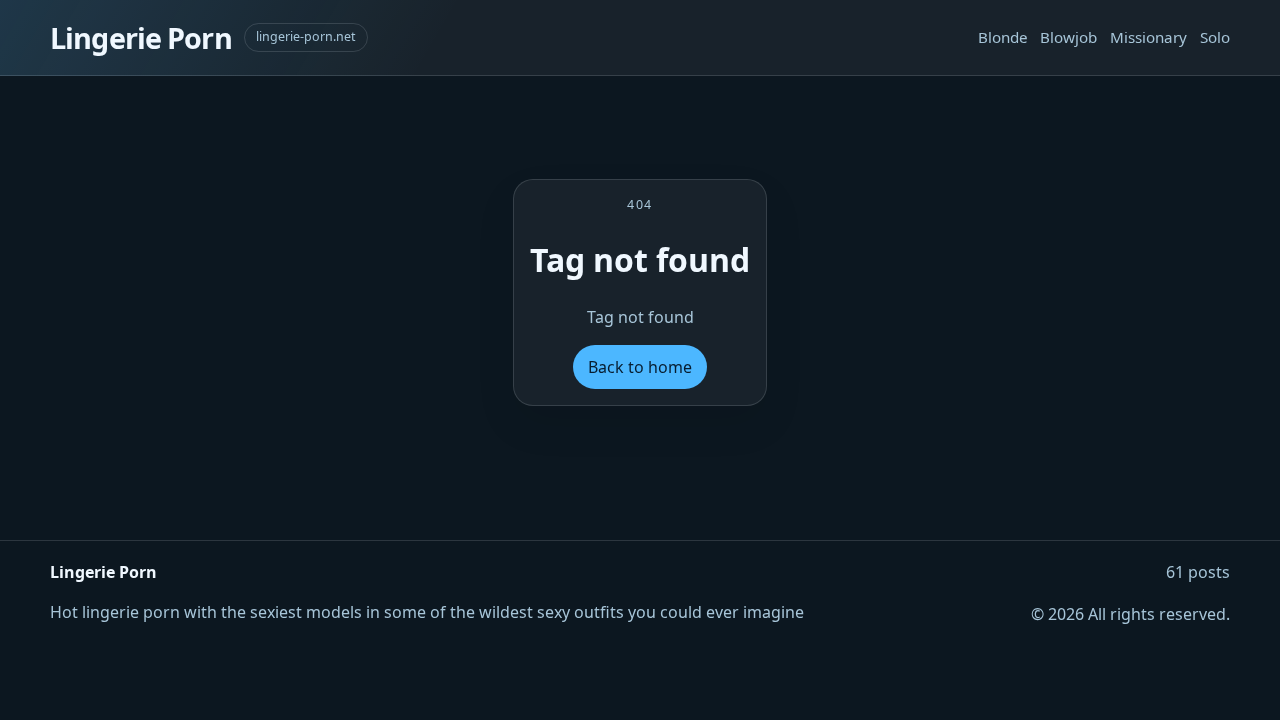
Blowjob (1068, 37)
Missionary (1148, 37)
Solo (1215, 37)
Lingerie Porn (141, 37)
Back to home (640, 367)
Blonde (1003, 37)
